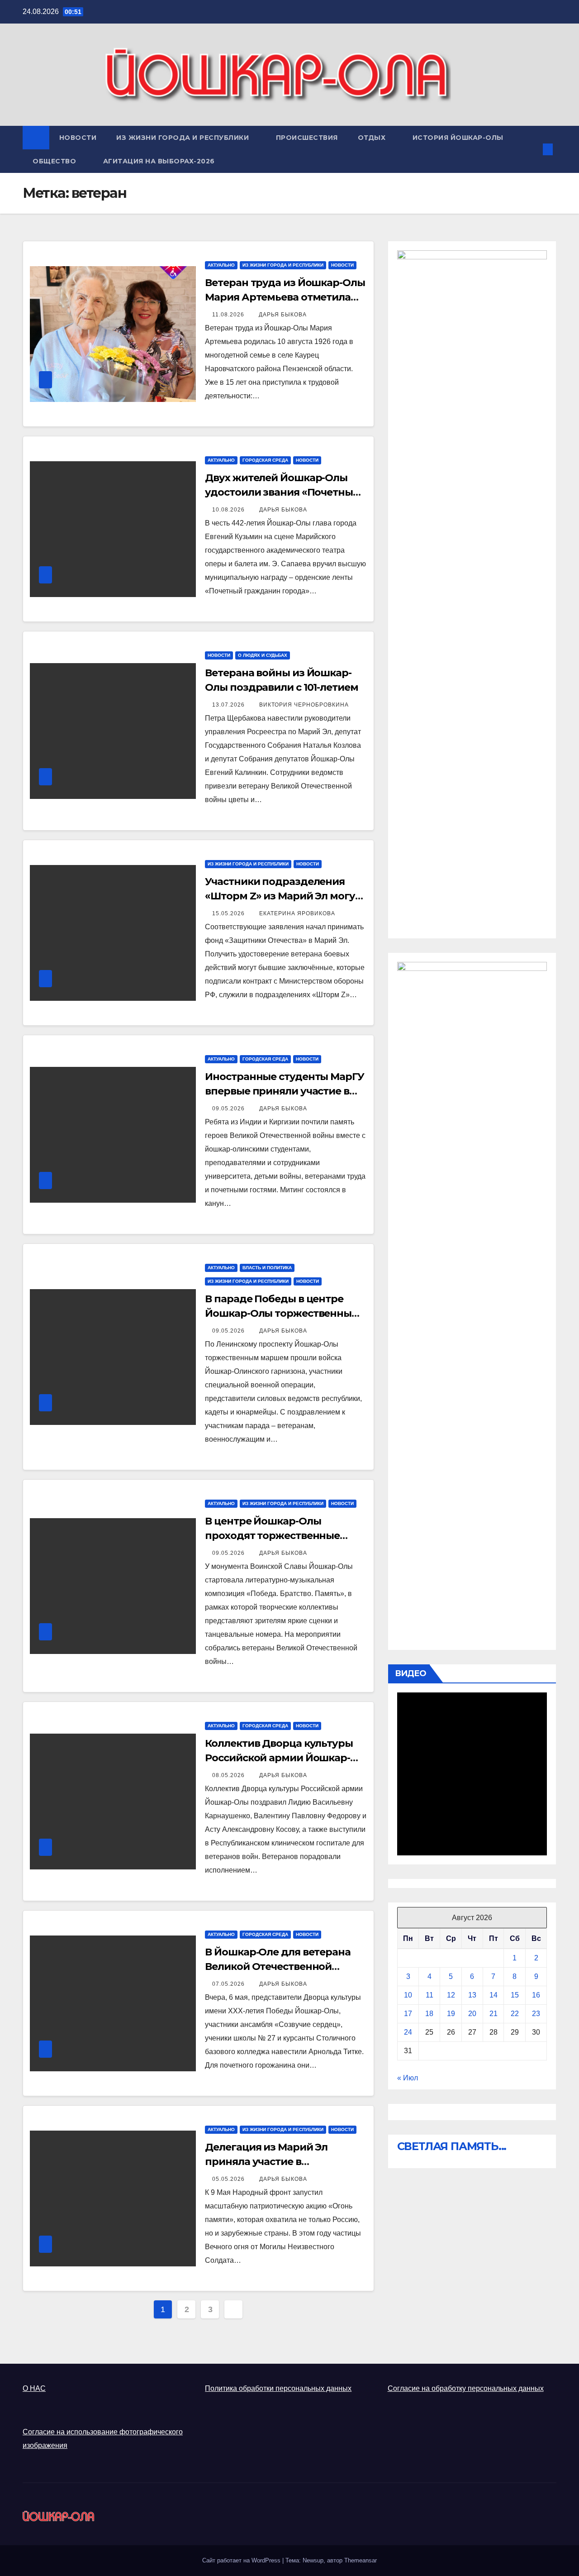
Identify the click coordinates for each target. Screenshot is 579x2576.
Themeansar (361, 2560)
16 (536, 1995)
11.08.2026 (229, 315)
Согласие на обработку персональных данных (466, 2388)
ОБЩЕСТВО (55, 161)
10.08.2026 (229, 510)
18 (429, 2014)
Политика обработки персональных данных (278, 2388)
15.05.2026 (229, 913)
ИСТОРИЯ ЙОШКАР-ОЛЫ (458, 138)
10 (408, 1995)
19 (451, 2014)
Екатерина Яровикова (297, 913)
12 (451, 1995)
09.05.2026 (229, 1109)
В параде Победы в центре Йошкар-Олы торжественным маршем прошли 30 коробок (282, 1313)
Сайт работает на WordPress (242, 2560)
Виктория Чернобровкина (304, 705)
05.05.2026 (229, 2179)
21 (494, 2014)
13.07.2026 (229, 705)
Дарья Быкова (283, 315)
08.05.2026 (229, 1775)
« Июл (408, 2078)
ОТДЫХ (373, 138)
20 (472, 2014)
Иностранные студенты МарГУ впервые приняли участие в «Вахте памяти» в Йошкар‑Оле (284, 1091)
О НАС (34, 2388)
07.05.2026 (229, 1984)
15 (515, 1995)
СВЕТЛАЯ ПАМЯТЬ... (452, 2146)
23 (536, 2014)
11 (430, 1995)
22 (515, 2014)
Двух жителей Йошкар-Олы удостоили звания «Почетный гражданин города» (282, 492)
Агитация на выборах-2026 (159, 161)
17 (408, 2014)
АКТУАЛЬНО (221, 265)
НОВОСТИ (78, 138)
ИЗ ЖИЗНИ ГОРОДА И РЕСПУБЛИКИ (184, 138)
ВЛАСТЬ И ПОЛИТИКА (267, 1268)
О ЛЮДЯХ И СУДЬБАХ (263, 655)
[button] (533, 149)
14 (494, 1995)
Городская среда (265, 460)
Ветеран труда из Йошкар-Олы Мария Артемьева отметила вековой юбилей (285, 297)
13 (472, 1995)
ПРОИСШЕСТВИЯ (307, 138)
